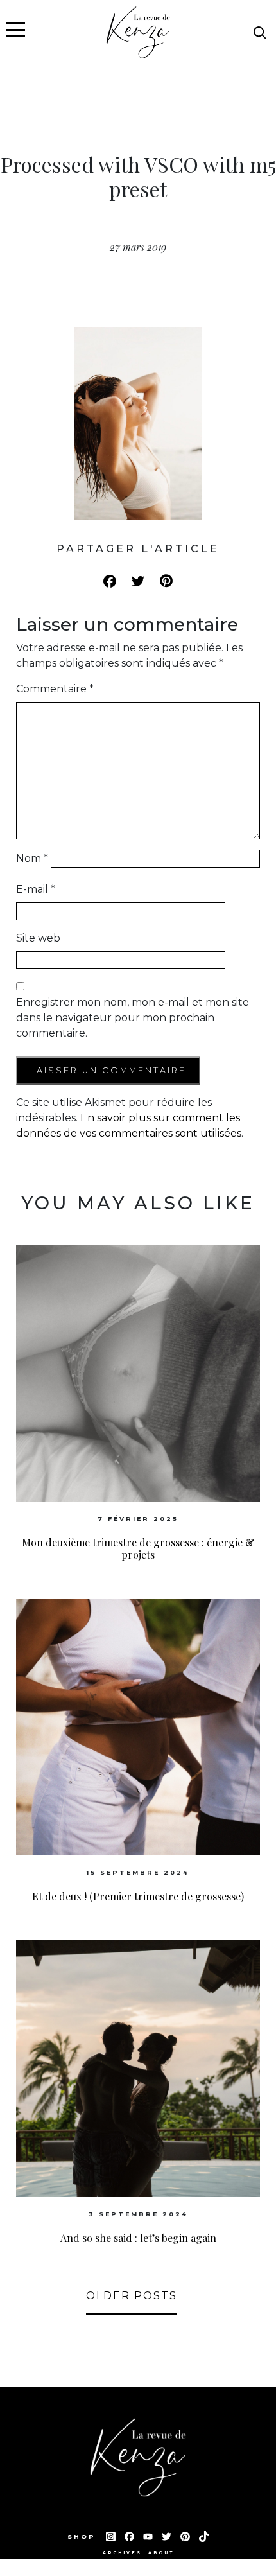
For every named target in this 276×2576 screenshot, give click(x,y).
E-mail (36, 889)
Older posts (132, 2296)
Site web (38, 938)
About (161, 2553)
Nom (32, 858)
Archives (122, 2553)
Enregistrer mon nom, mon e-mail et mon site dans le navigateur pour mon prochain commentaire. (133, 1018)
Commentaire (55, 689)
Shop (83, 2537)
